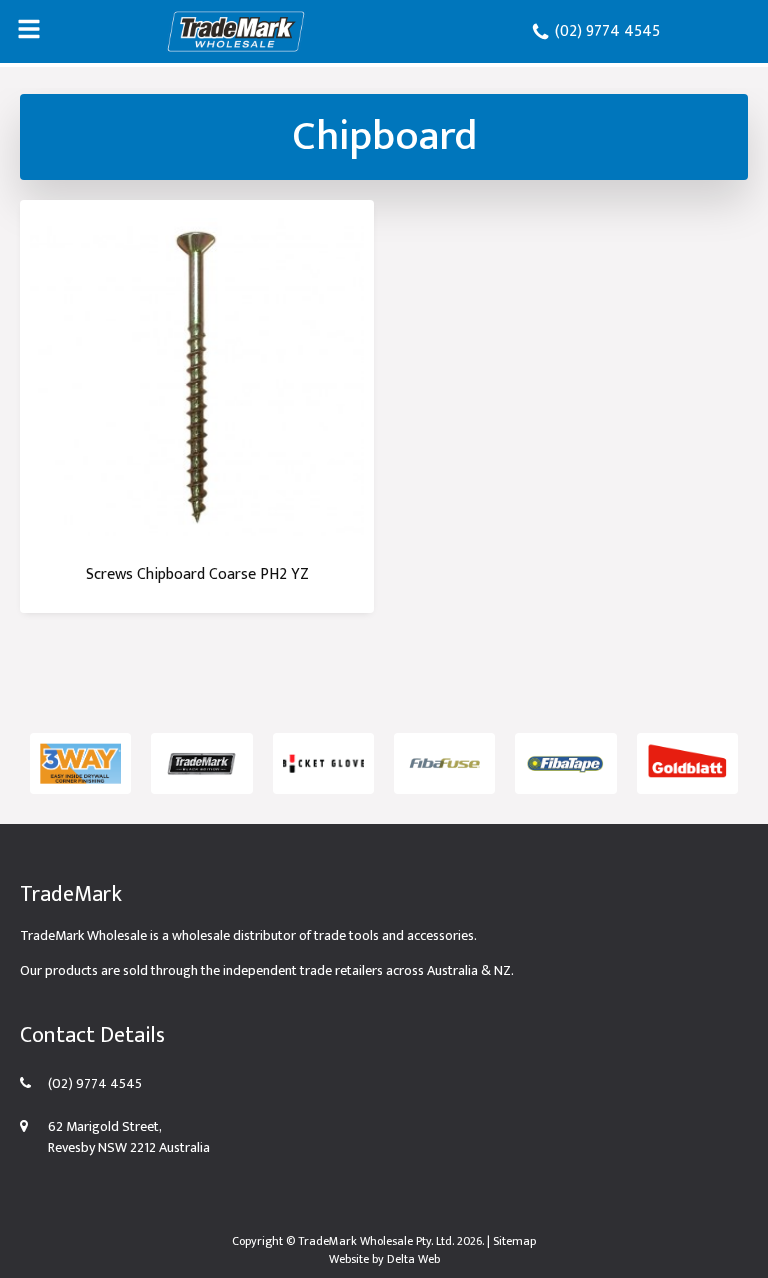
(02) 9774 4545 (605, 31)
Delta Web (413, 1259)
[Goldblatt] (687, 763)
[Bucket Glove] (323, 763)
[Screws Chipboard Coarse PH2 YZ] (197, 377)
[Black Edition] (201, 763)
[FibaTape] (565, 763)
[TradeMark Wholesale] (236, 31)
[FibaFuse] (444, 763)
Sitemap (514, 1241)
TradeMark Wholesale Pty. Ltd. (376, 1241)
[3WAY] (80, 763)
